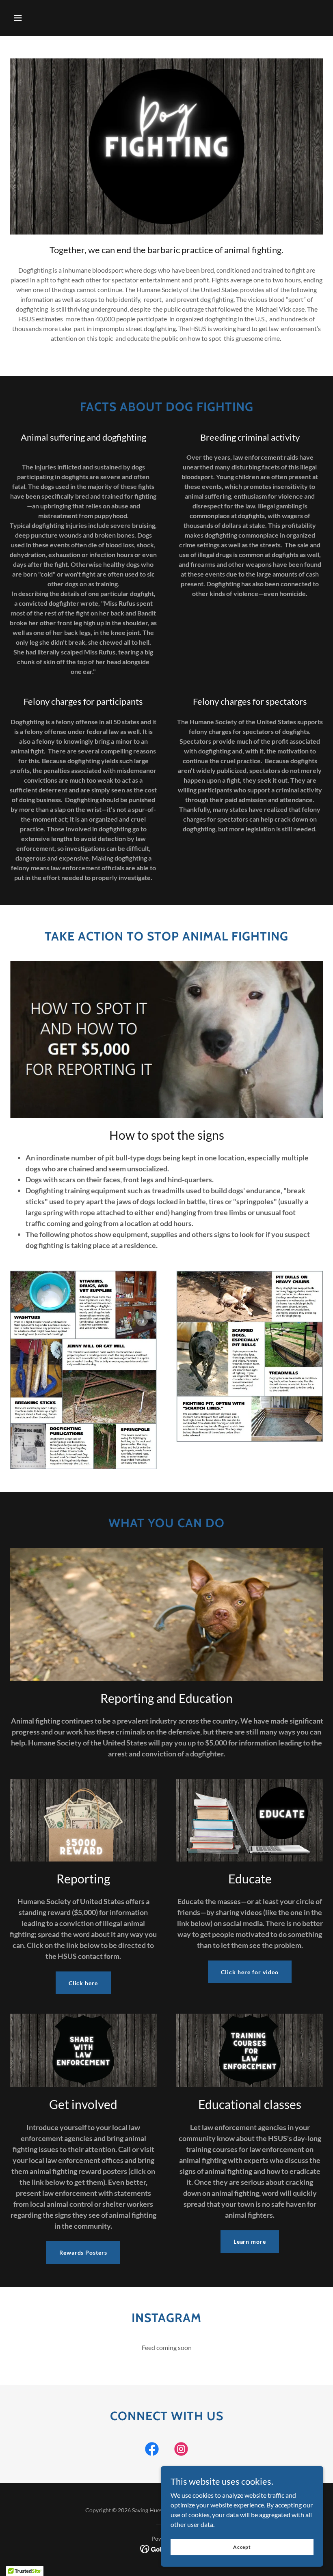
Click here (83, 1983)
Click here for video (250, 1972)
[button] (18, 18)
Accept (242, 2547)
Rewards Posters (83, 2252)
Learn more (250, 2241)
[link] (152, 2451)
